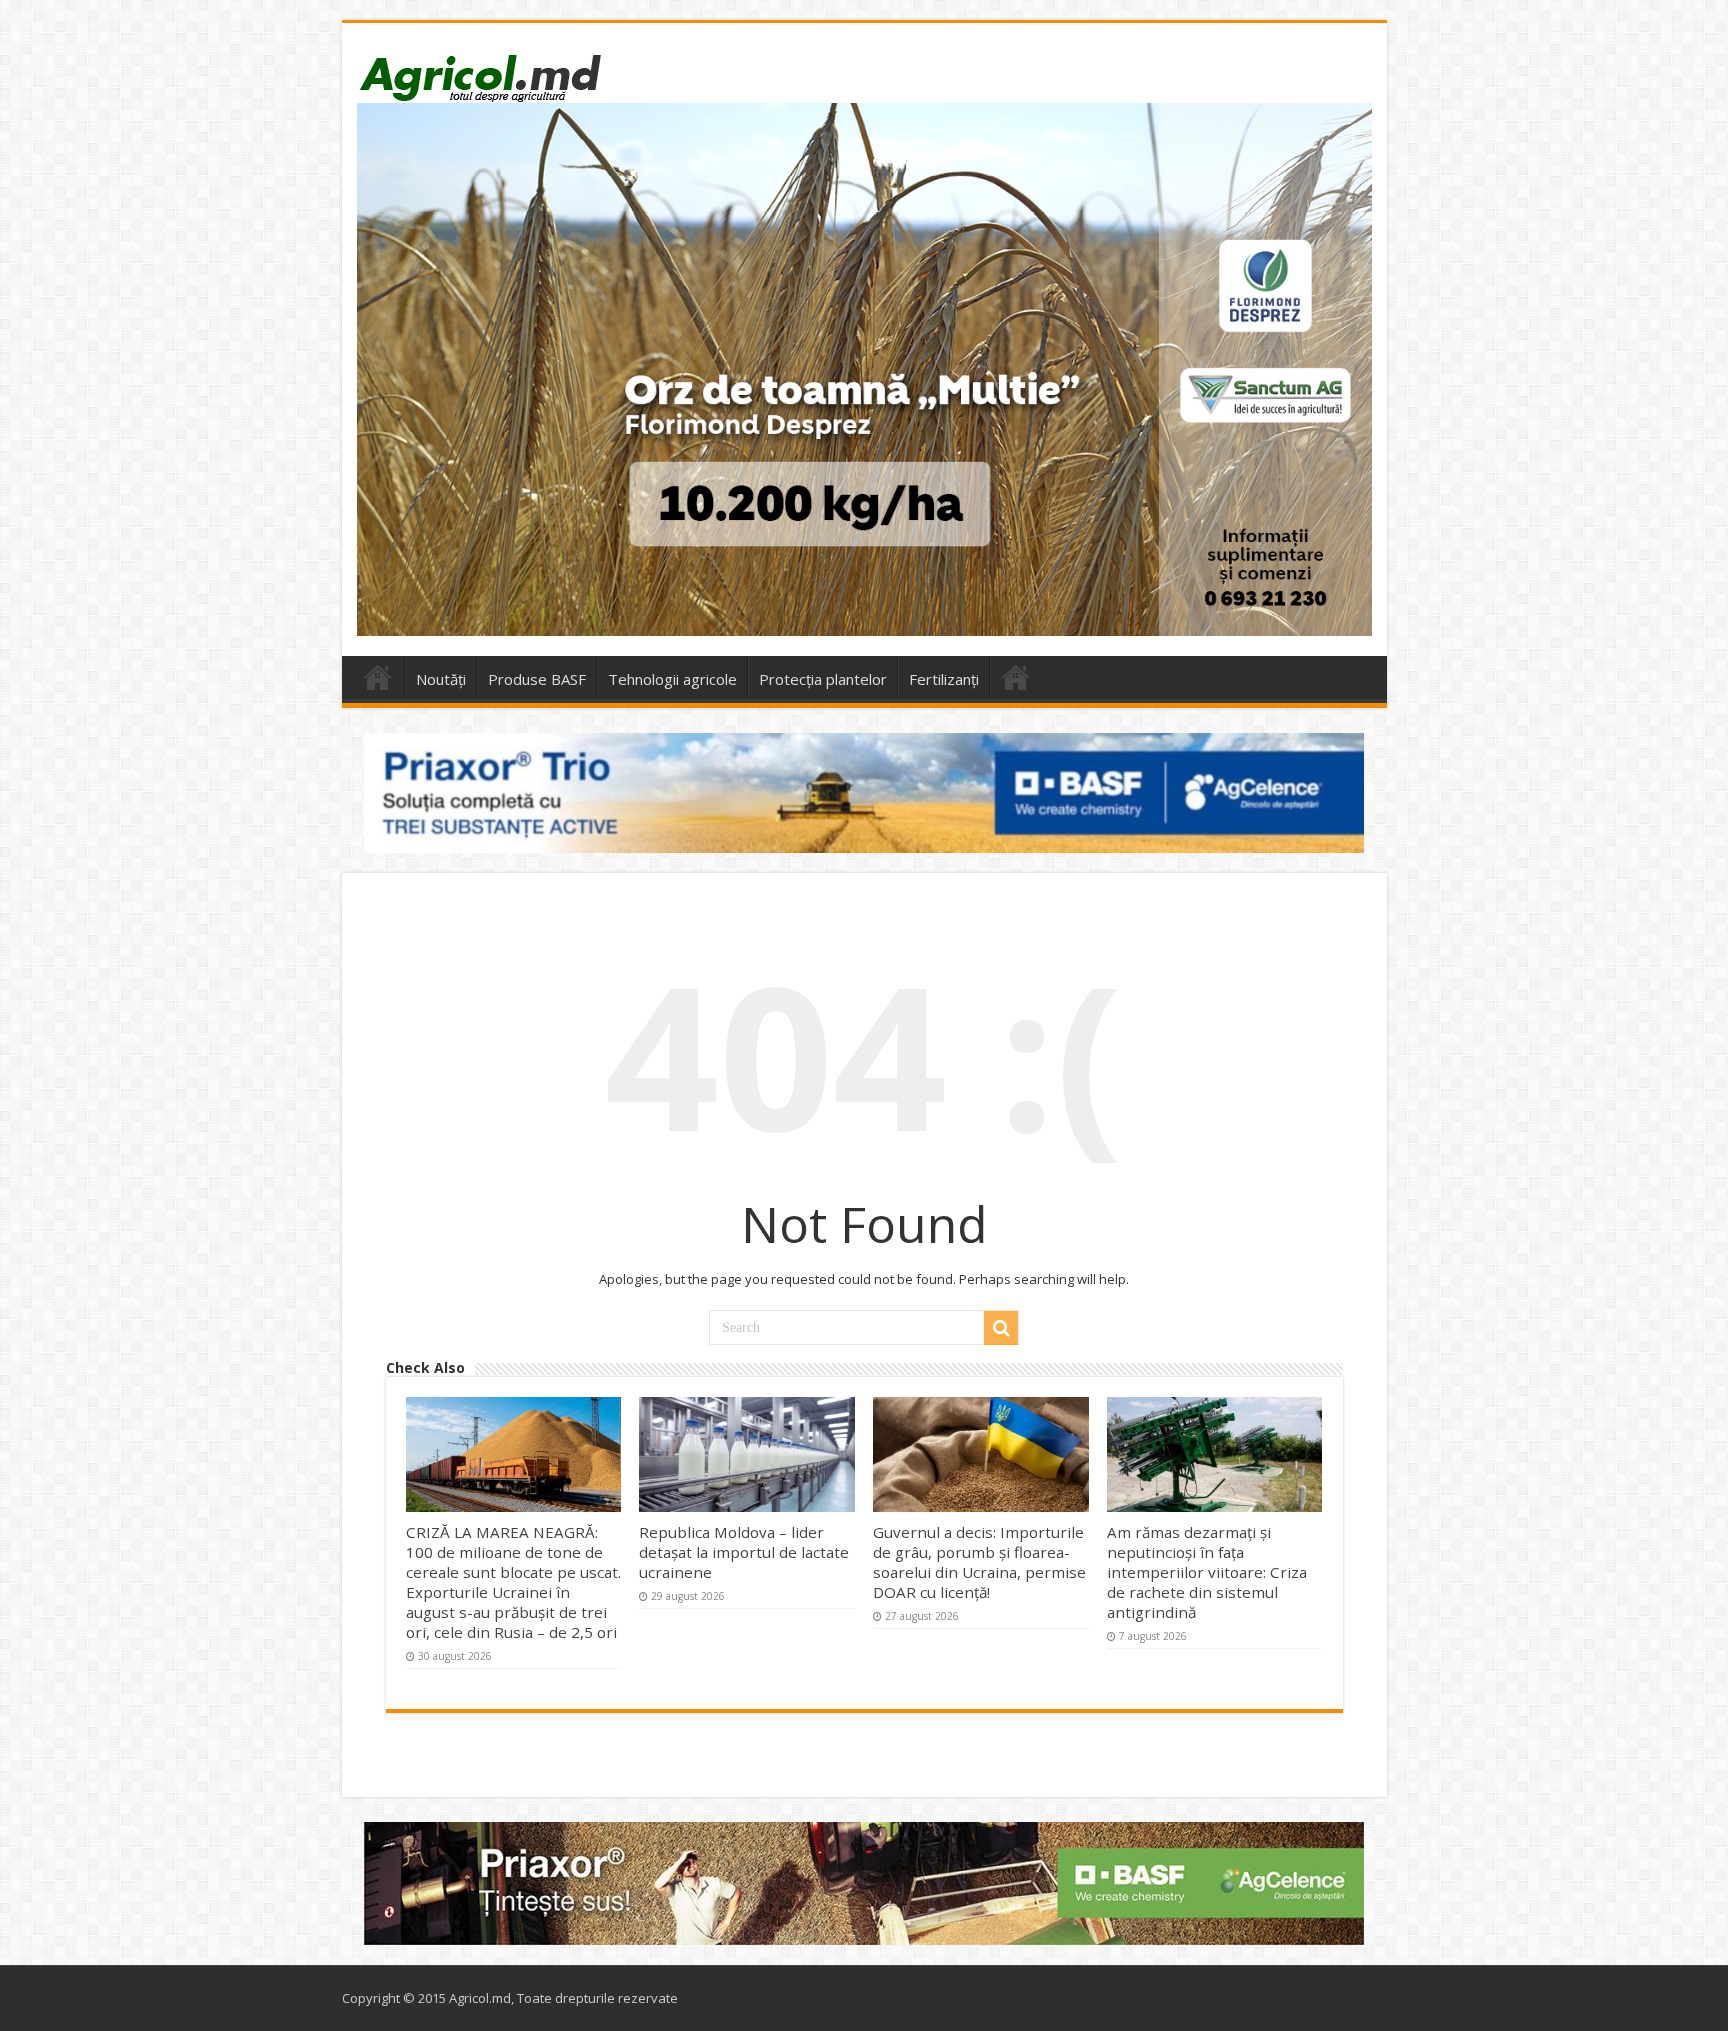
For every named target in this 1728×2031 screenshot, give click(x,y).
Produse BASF (537, 679)
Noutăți (441, 679)
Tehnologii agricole (672, 679)
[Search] (1001, 1328)
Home (378, 677)
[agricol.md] (479, 78)
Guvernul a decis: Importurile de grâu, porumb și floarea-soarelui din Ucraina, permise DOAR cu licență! (979, 1562)
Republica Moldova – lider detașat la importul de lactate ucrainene (744, 1552)
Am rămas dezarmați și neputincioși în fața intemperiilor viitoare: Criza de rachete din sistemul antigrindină (1207, 1572)
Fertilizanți (944, 679)
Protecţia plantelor (823, 679)
